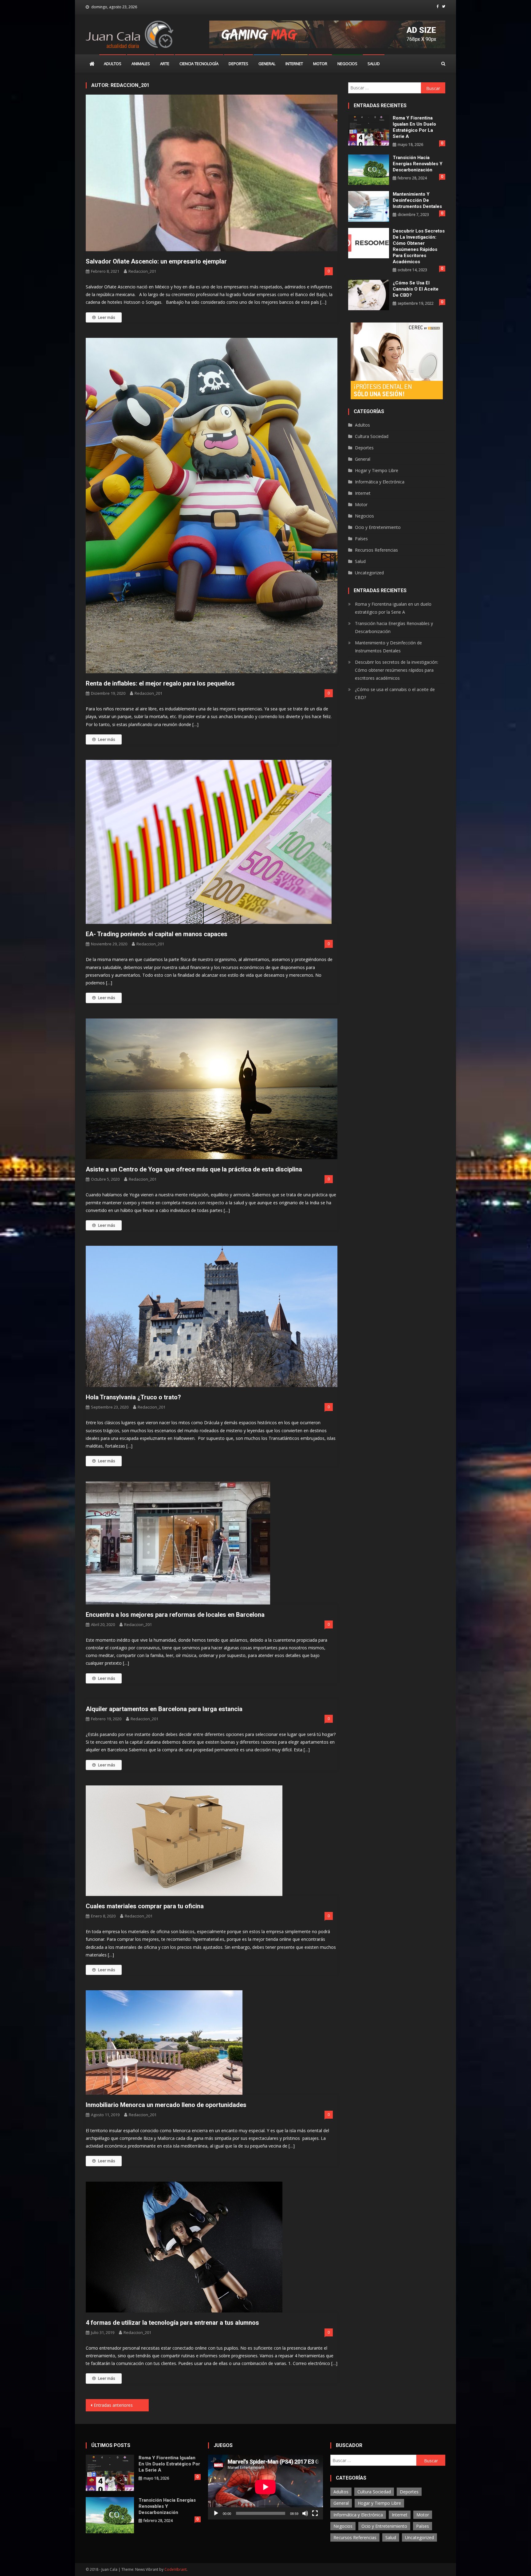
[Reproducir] (216, 2513)
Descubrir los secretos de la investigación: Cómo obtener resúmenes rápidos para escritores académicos (419, 246)
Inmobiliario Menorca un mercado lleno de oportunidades (166, 2105)
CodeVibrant (175, 2569)
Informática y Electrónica (380, 482)
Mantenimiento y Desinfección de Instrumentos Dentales (417, 200)
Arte (165, 64)
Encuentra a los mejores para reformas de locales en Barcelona (175, 1615)
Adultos (113, 64)
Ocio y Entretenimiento (378, 527)
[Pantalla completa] (315, 2513)
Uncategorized (369, 573)
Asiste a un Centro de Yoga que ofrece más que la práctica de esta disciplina (194, 1169)
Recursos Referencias (376, 550)
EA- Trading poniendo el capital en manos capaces (157, 934)
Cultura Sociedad (372, 436)
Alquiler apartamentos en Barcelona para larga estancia (164, 1709)
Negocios (347, 64)
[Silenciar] (305, 2513)
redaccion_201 (142, 271)
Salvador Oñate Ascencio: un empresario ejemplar (156, 261)
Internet (294, 64)
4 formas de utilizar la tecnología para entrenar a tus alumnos (172, 2323)
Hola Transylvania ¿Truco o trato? (133, 1397)
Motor (320, 64)
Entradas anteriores (113, 2405)
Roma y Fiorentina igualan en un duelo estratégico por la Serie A (414, 127)
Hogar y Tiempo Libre (377, 470)
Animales (141, 64)
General (267, 64)
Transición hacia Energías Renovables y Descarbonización (418, 164)
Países (361, 539)
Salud (374, 64)
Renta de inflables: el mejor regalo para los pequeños (160, 683)
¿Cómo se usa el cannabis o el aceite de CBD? (416, 289)
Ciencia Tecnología (199, 64)
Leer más (107, 317)
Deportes (238, 64)
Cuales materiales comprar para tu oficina (145, 1906)
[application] (265, 2487)
